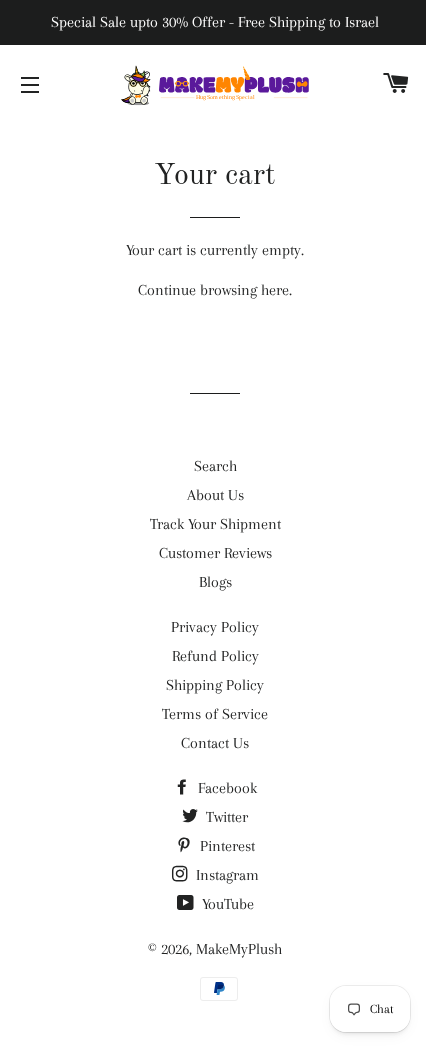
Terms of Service (215, 714)
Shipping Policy (215, 685)
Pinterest (225, 846)
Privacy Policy (215, 627)
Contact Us (215, 743)
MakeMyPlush (239, 949)
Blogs (215, 582)
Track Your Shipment (215, 524)
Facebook (225, 788)
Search (215, 466)
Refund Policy (215, 656)
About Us (215, 495)
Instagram (225, 875)
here (275, 290)
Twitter (225, 817)
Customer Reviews (215, 553)
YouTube (226, 904)
